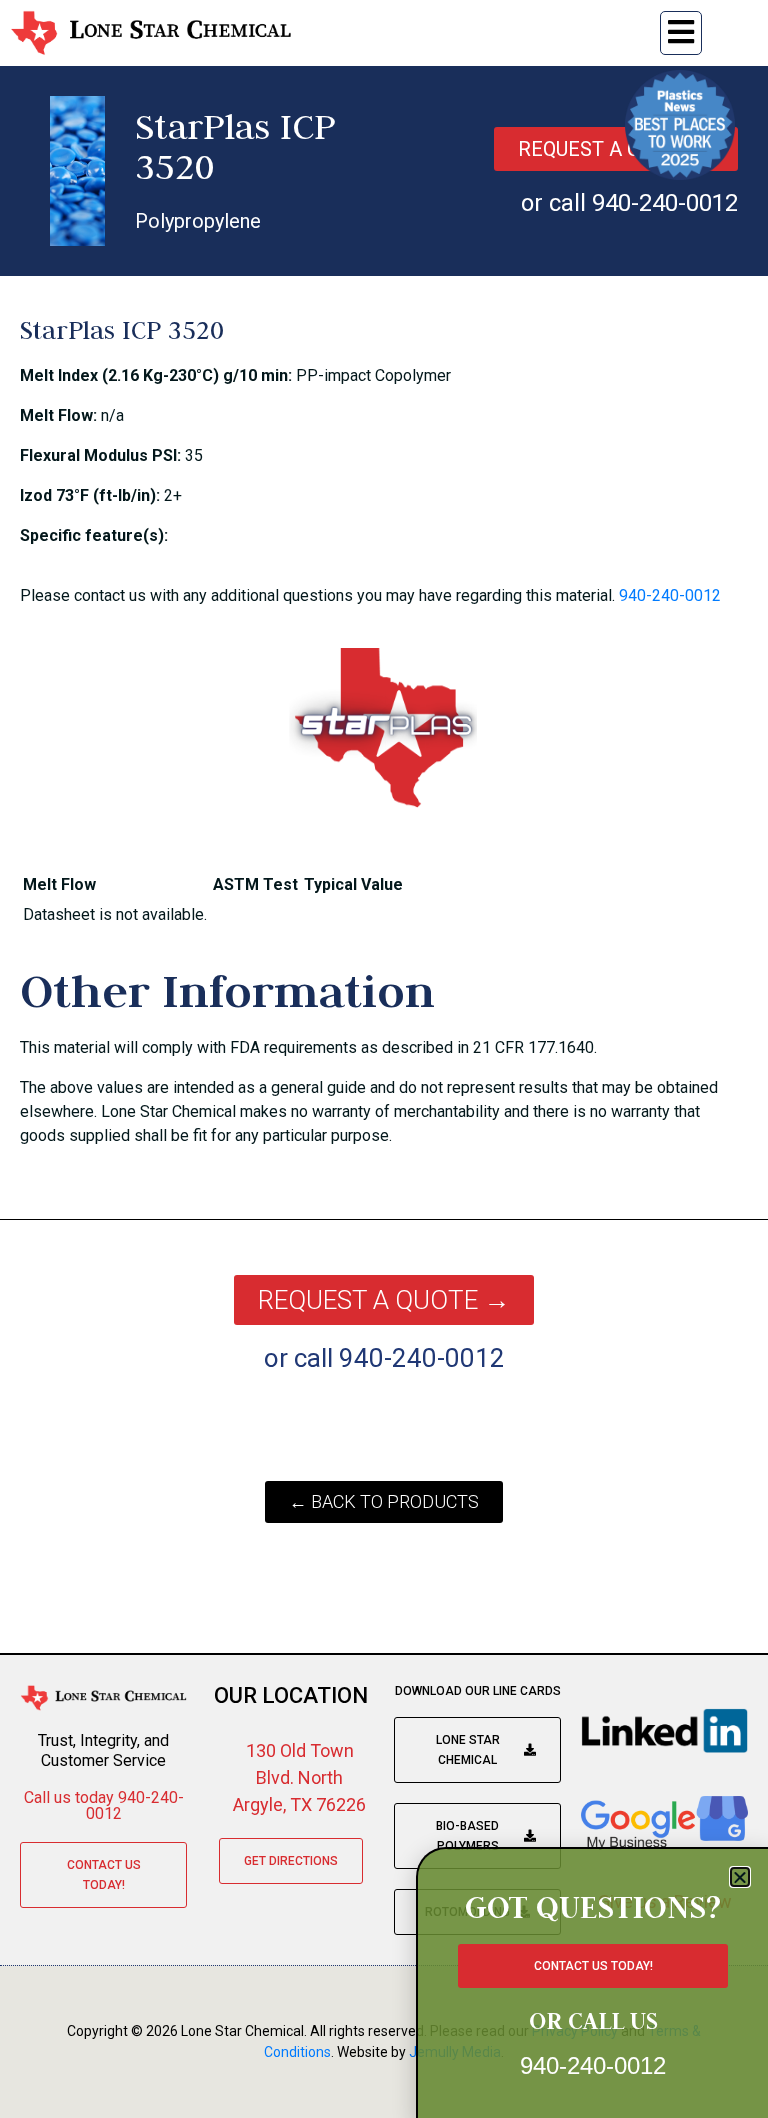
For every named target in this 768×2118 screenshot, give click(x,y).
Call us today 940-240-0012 (104, 1805)
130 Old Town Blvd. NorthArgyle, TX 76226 (299, 1777)
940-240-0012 (670, 595)
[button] (740, 1877)
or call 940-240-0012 (629, 203)
